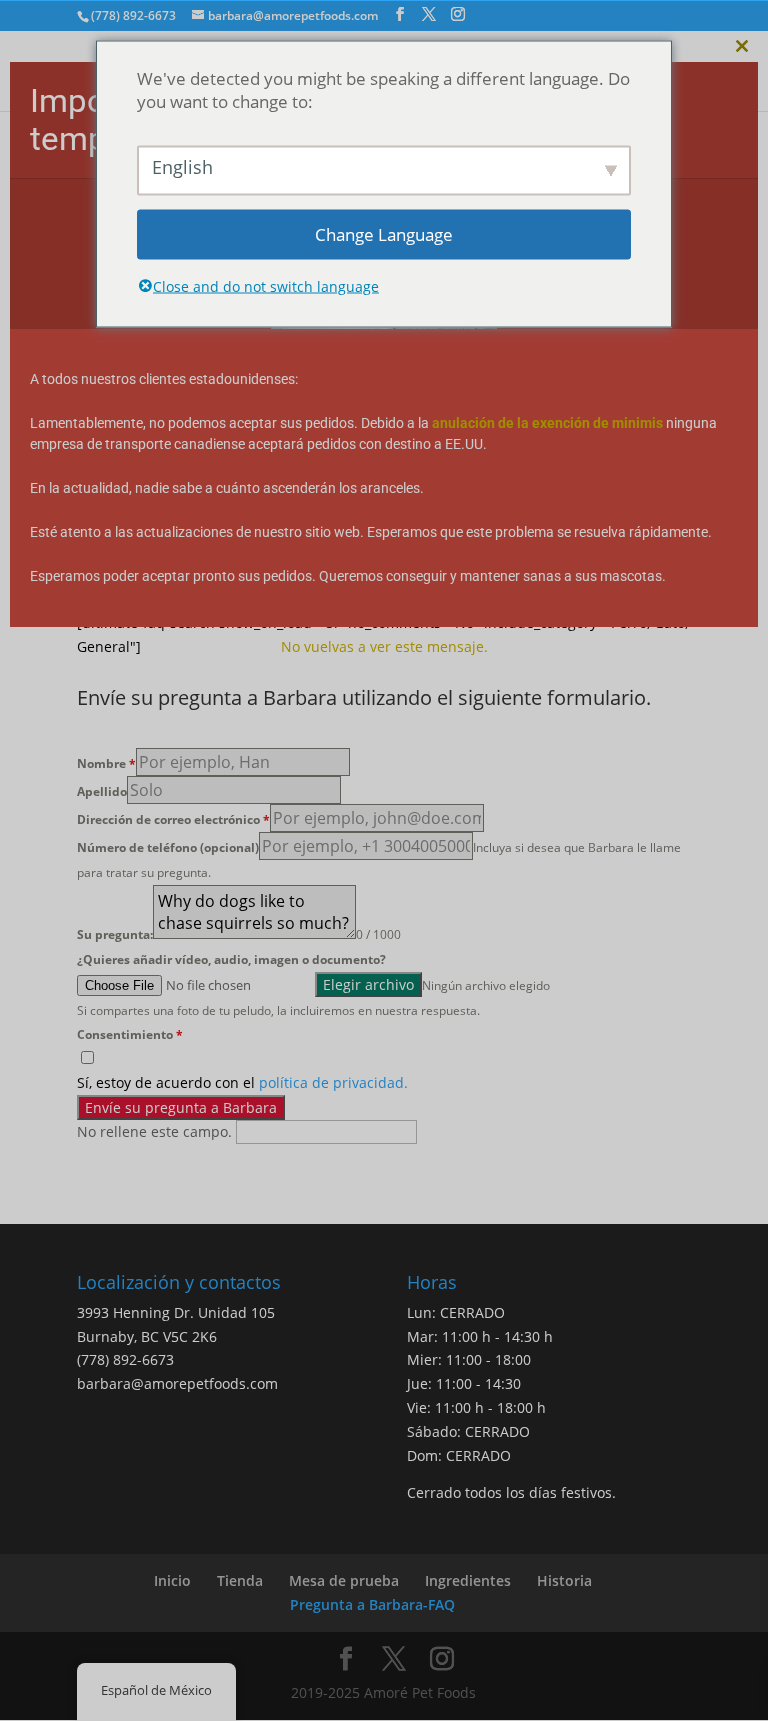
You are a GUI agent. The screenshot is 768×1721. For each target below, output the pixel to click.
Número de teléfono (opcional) (168, 847)
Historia (564, 1580)
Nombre (106, 763)
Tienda (240, 1580)
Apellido (102, 791)
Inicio (172, 1580)
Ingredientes (468, 1580)
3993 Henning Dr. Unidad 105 (176, 1312)
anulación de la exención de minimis (547, 423)
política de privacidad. (333, 1082)
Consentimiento (130, 1034)
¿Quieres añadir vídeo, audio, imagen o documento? (231, 959)
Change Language (384, 234)
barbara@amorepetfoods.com (177, 1383)
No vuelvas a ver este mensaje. (384, 646)
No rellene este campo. (156, 1131)
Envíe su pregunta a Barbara (181, 1107)
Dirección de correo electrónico (173, 819)
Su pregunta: (115, 934)
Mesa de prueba (344, 1580)
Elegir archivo (368, 984)
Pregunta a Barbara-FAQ (372, 1604)
